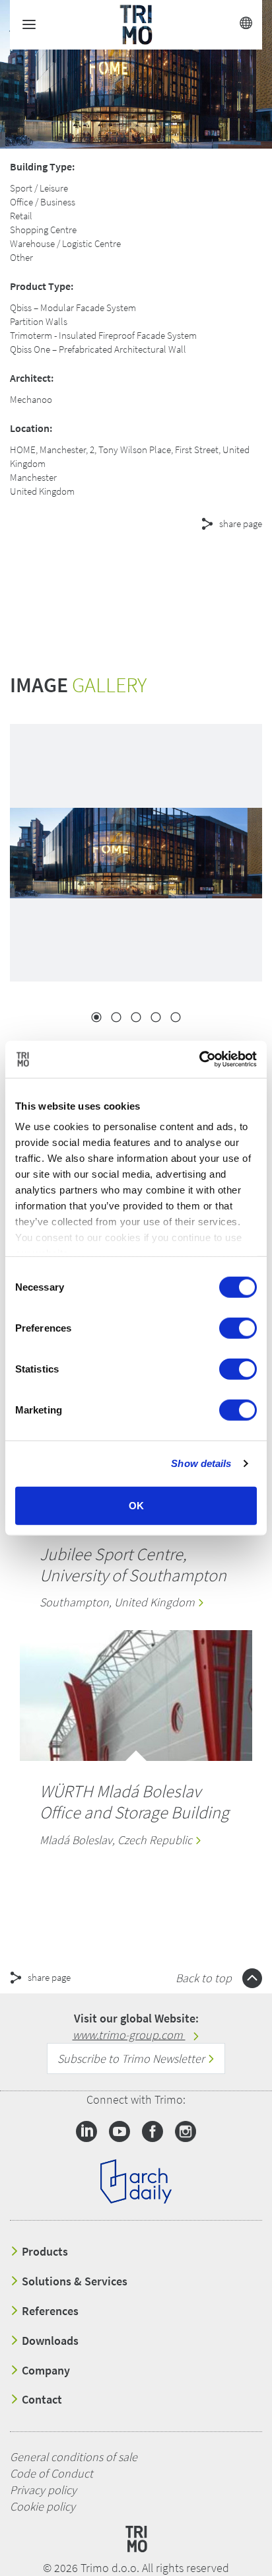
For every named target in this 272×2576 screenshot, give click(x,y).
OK (136, 1505)
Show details (201, 1463)
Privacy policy (43, 2490)
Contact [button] (41, 2400)
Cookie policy (43, 2506)
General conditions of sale (74, 2457)
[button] (119, 571)
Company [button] (45, 2371)
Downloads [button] (49, 2341)
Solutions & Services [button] (73, 2281)
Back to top (205, 1978)
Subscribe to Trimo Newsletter (132, 2058)
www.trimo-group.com (129, 2035)
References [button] (49, 2311)
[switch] (238, 1328)
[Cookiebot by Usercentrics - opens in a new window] (199, 1059)
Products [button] (44, 2252)
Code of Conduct (51, 2473)
